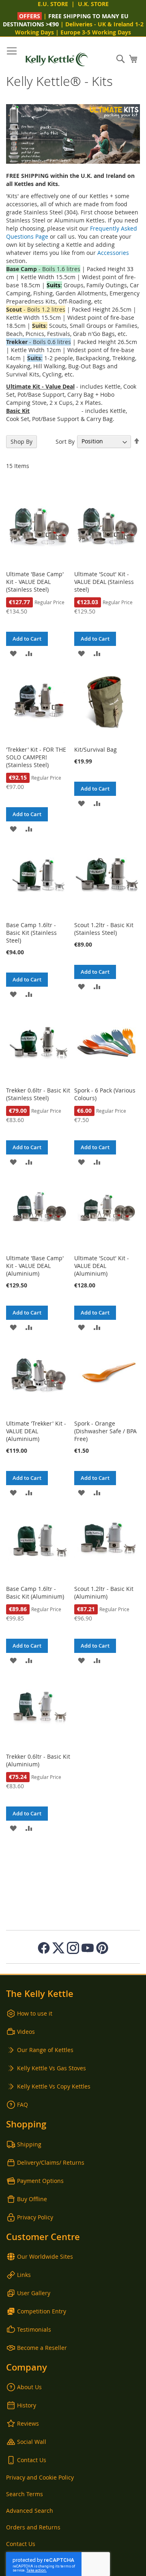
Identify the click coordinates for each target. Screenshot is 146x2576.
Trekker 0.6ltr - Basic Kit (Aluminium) (38, 1760)
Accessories (113, 253)
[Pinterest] (102, 1948)
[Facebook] (44, 1948)
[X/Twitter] (58, 1948)
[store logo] (57, 59)
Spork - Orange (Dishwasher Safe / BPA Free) (105, 1431)
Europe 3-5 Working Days (96, 32)
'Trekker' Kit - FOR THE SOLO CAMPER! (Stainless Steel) (36, 757)
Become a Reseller (42, 2348)
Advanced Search (30, 2511)
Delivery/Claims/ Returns (51, 2162)
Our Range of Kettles (45, 2050)
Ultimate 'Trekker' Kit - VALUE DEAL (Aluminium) (36, 1431)
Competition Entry (42, 2311)
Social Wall (32, 2442)
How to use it (35, 2013)
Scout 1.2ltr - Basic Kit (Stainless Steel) (104, 929)
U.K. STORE (93, 4)
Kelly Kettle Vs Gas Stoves (52, 2068)
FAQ (23, 2105)
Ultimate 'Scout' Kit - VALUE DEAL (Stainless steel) (104, 582)
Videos (26, 2032)
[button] (13, 653)
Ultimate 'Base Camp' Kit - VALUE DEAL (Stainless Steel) (35, 582)
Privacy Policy (35, 2217)
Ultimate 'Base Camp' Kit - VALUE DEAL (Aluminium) (35, 1266)
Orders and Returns (33, 2527)
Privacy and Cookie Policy (40, 2477)
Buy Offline (32, 2199)
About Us (29, 2387)
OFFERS (30, 16)
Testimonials (34, 2329)
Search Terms (25, 2494)
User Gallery (34, 2293)
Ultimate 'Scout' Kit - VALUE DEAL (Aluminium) (102, 1266)
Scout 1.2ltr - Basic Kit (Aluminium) (104, 1593)
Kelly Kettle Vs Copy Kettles (54, 2086)
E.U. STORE (53, 4)
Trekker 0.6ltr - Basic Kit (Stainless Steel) (38, 1094)
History (27, 2405)
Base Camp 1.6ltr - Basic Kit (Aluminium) (35, 1593)
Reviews (28, 2423)
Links (24, 2275)
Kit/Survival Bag (96, 749)
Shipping (29, 2144)
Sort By (65, 441)
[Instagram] (73, 1948)
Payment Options (40, 2181)
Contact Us (32, 2460)
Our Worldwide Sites (45, 2256)
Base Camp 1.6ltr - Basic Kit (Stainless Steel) (31, 933)
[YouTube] (88, 1948)
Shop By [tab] (21, 441)
